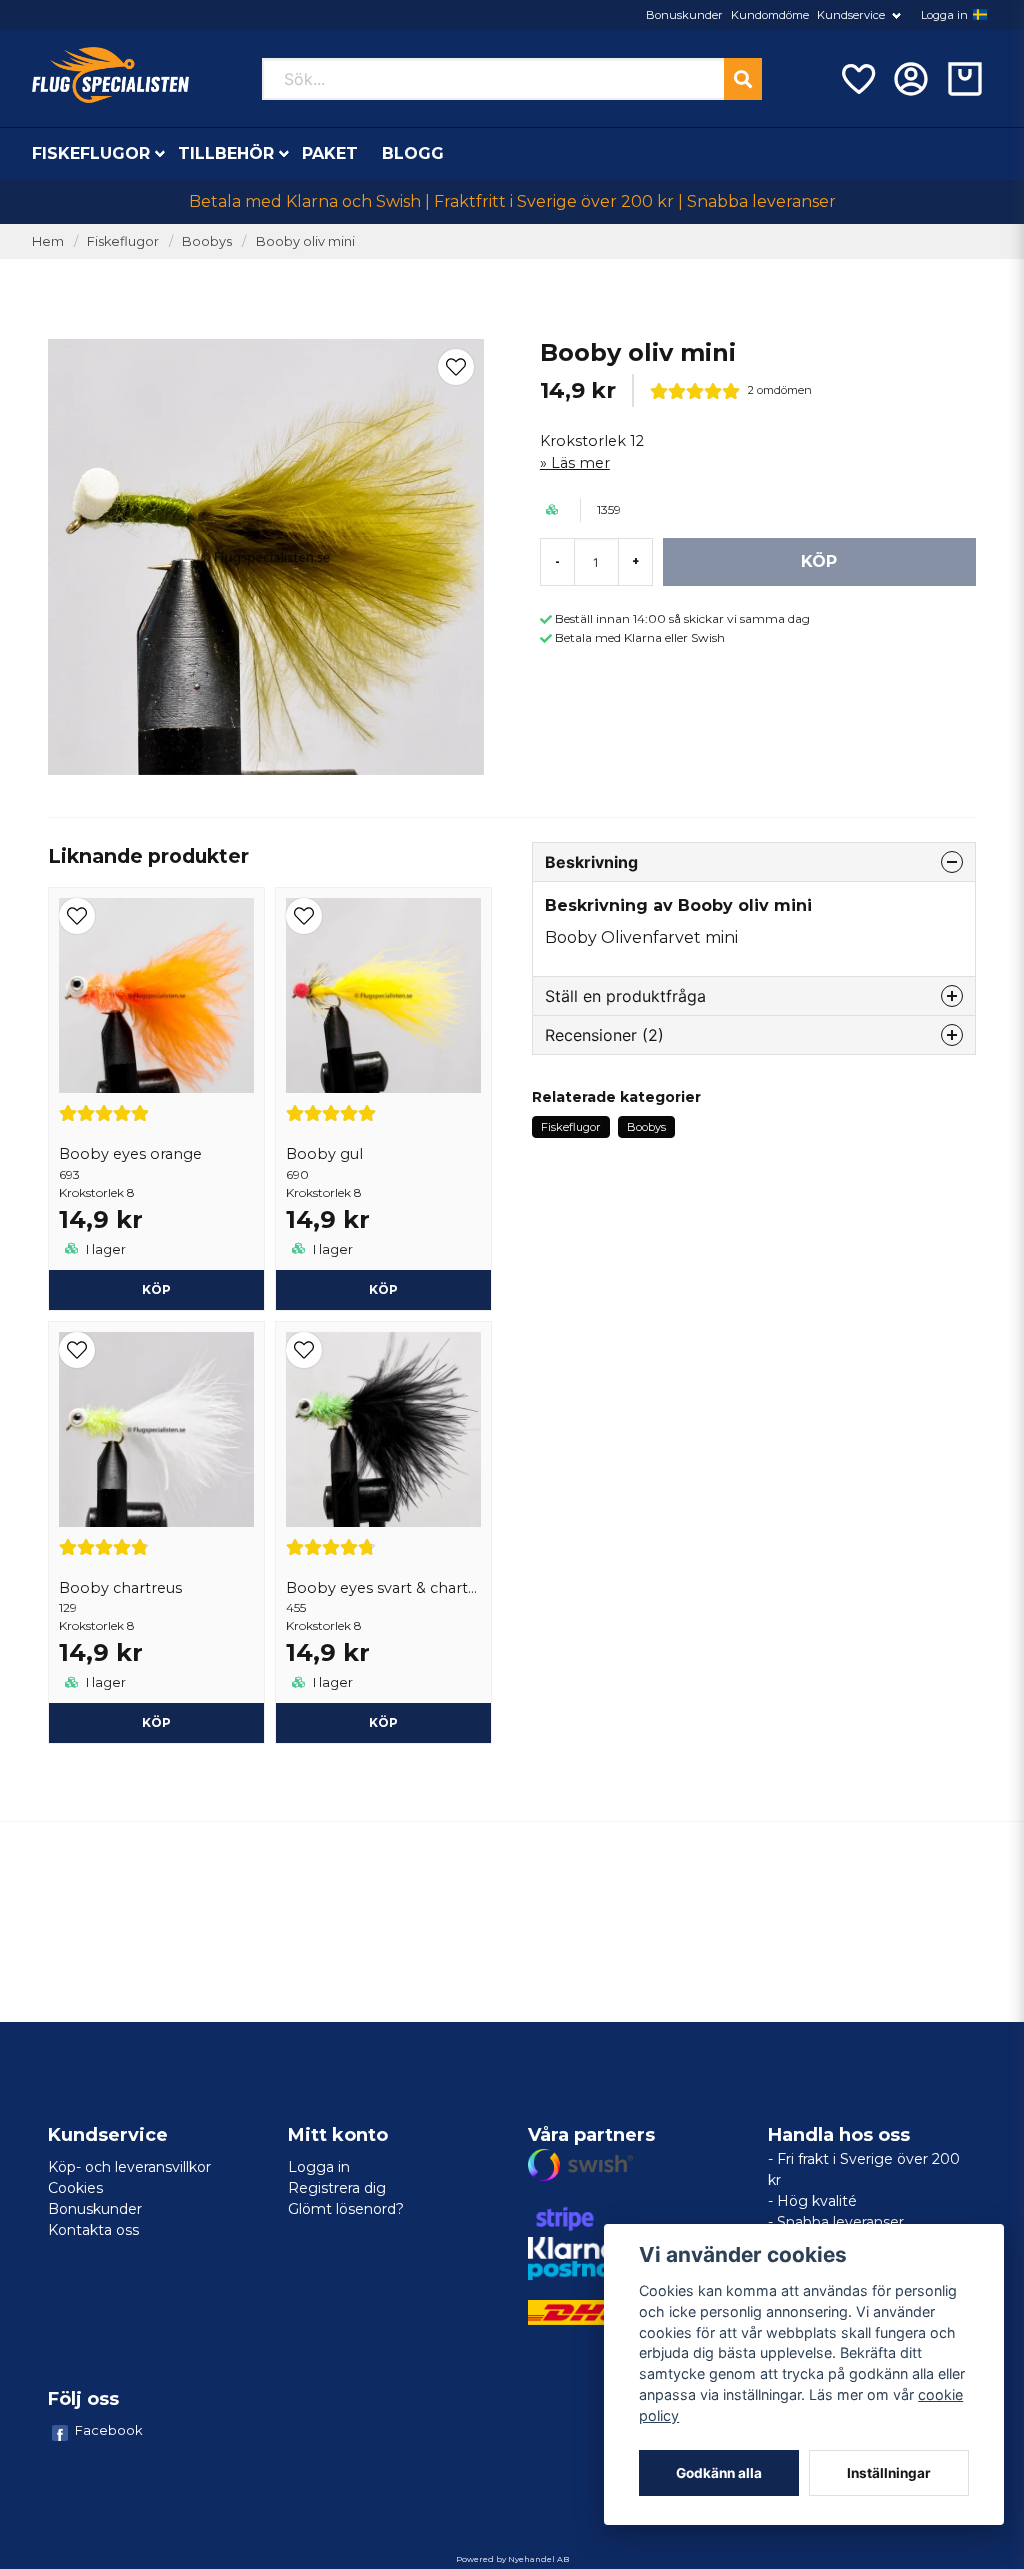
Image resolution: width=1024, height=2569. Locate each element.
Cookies (75, 2188)
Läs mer (580, 463)
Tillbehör (226, 153)
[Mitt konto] (911, 79)
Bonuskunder (684, 15)
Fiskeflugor (91, 153)
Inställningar (889, 2473)
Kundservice (851, 15)
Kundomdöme (770, 15)
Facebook (109, 2430)
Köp (156, 1289)
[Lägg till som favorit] (857, 79)
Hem (48, 241)
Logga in (944, 15)
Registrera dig (337, 2188)
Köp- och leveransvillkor (129, 2167)
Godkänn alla (719, 2473)
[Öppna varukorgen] (965, 79)
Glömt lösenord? (346, 2209)
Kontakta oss (93, 2230)
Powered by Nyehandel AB (512, 2559)
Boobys (207, 241)
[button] (980, 15)
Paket (330, 153)
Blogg (413, 153)
